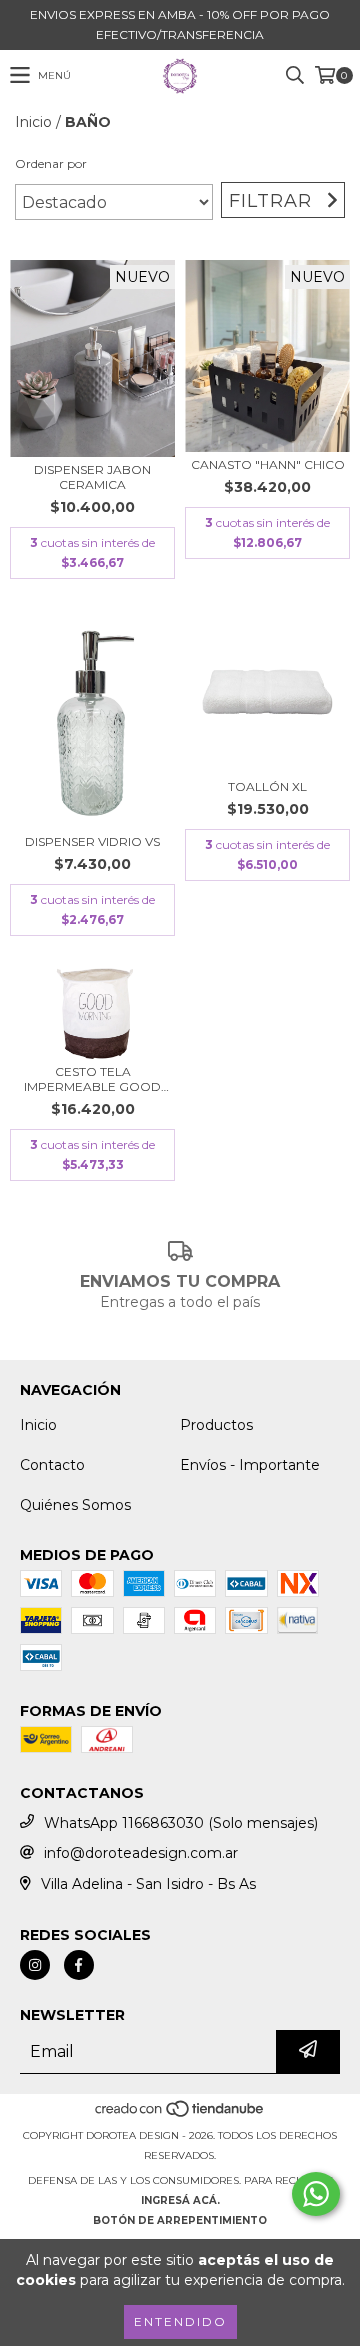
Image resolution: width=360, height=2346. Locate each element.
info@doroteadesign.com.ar (141, 1853)
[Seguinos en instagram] (35, 1965)
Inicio (33, 122)
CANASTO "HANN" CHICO (268, 464)
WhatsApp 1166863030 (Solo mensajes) (181, 1823)
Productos (216, 1425)
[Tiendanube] (180, 2115)
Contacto (52, 1465)
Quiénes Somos (75, 1505)
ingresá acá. (180, 2200)
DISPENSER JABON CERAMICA (92, 477)
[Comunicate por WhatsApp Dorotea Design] (316, 2194)
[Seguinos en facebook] (79, 1965)
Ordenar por (51, 163)
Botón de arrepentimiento (180, 2220)
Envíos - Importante (250, 1465)
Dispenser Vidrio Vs (92, 841)
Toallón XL (267, 786)
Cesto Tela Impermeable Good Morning (92, 1079)
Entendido (180, 2321)
